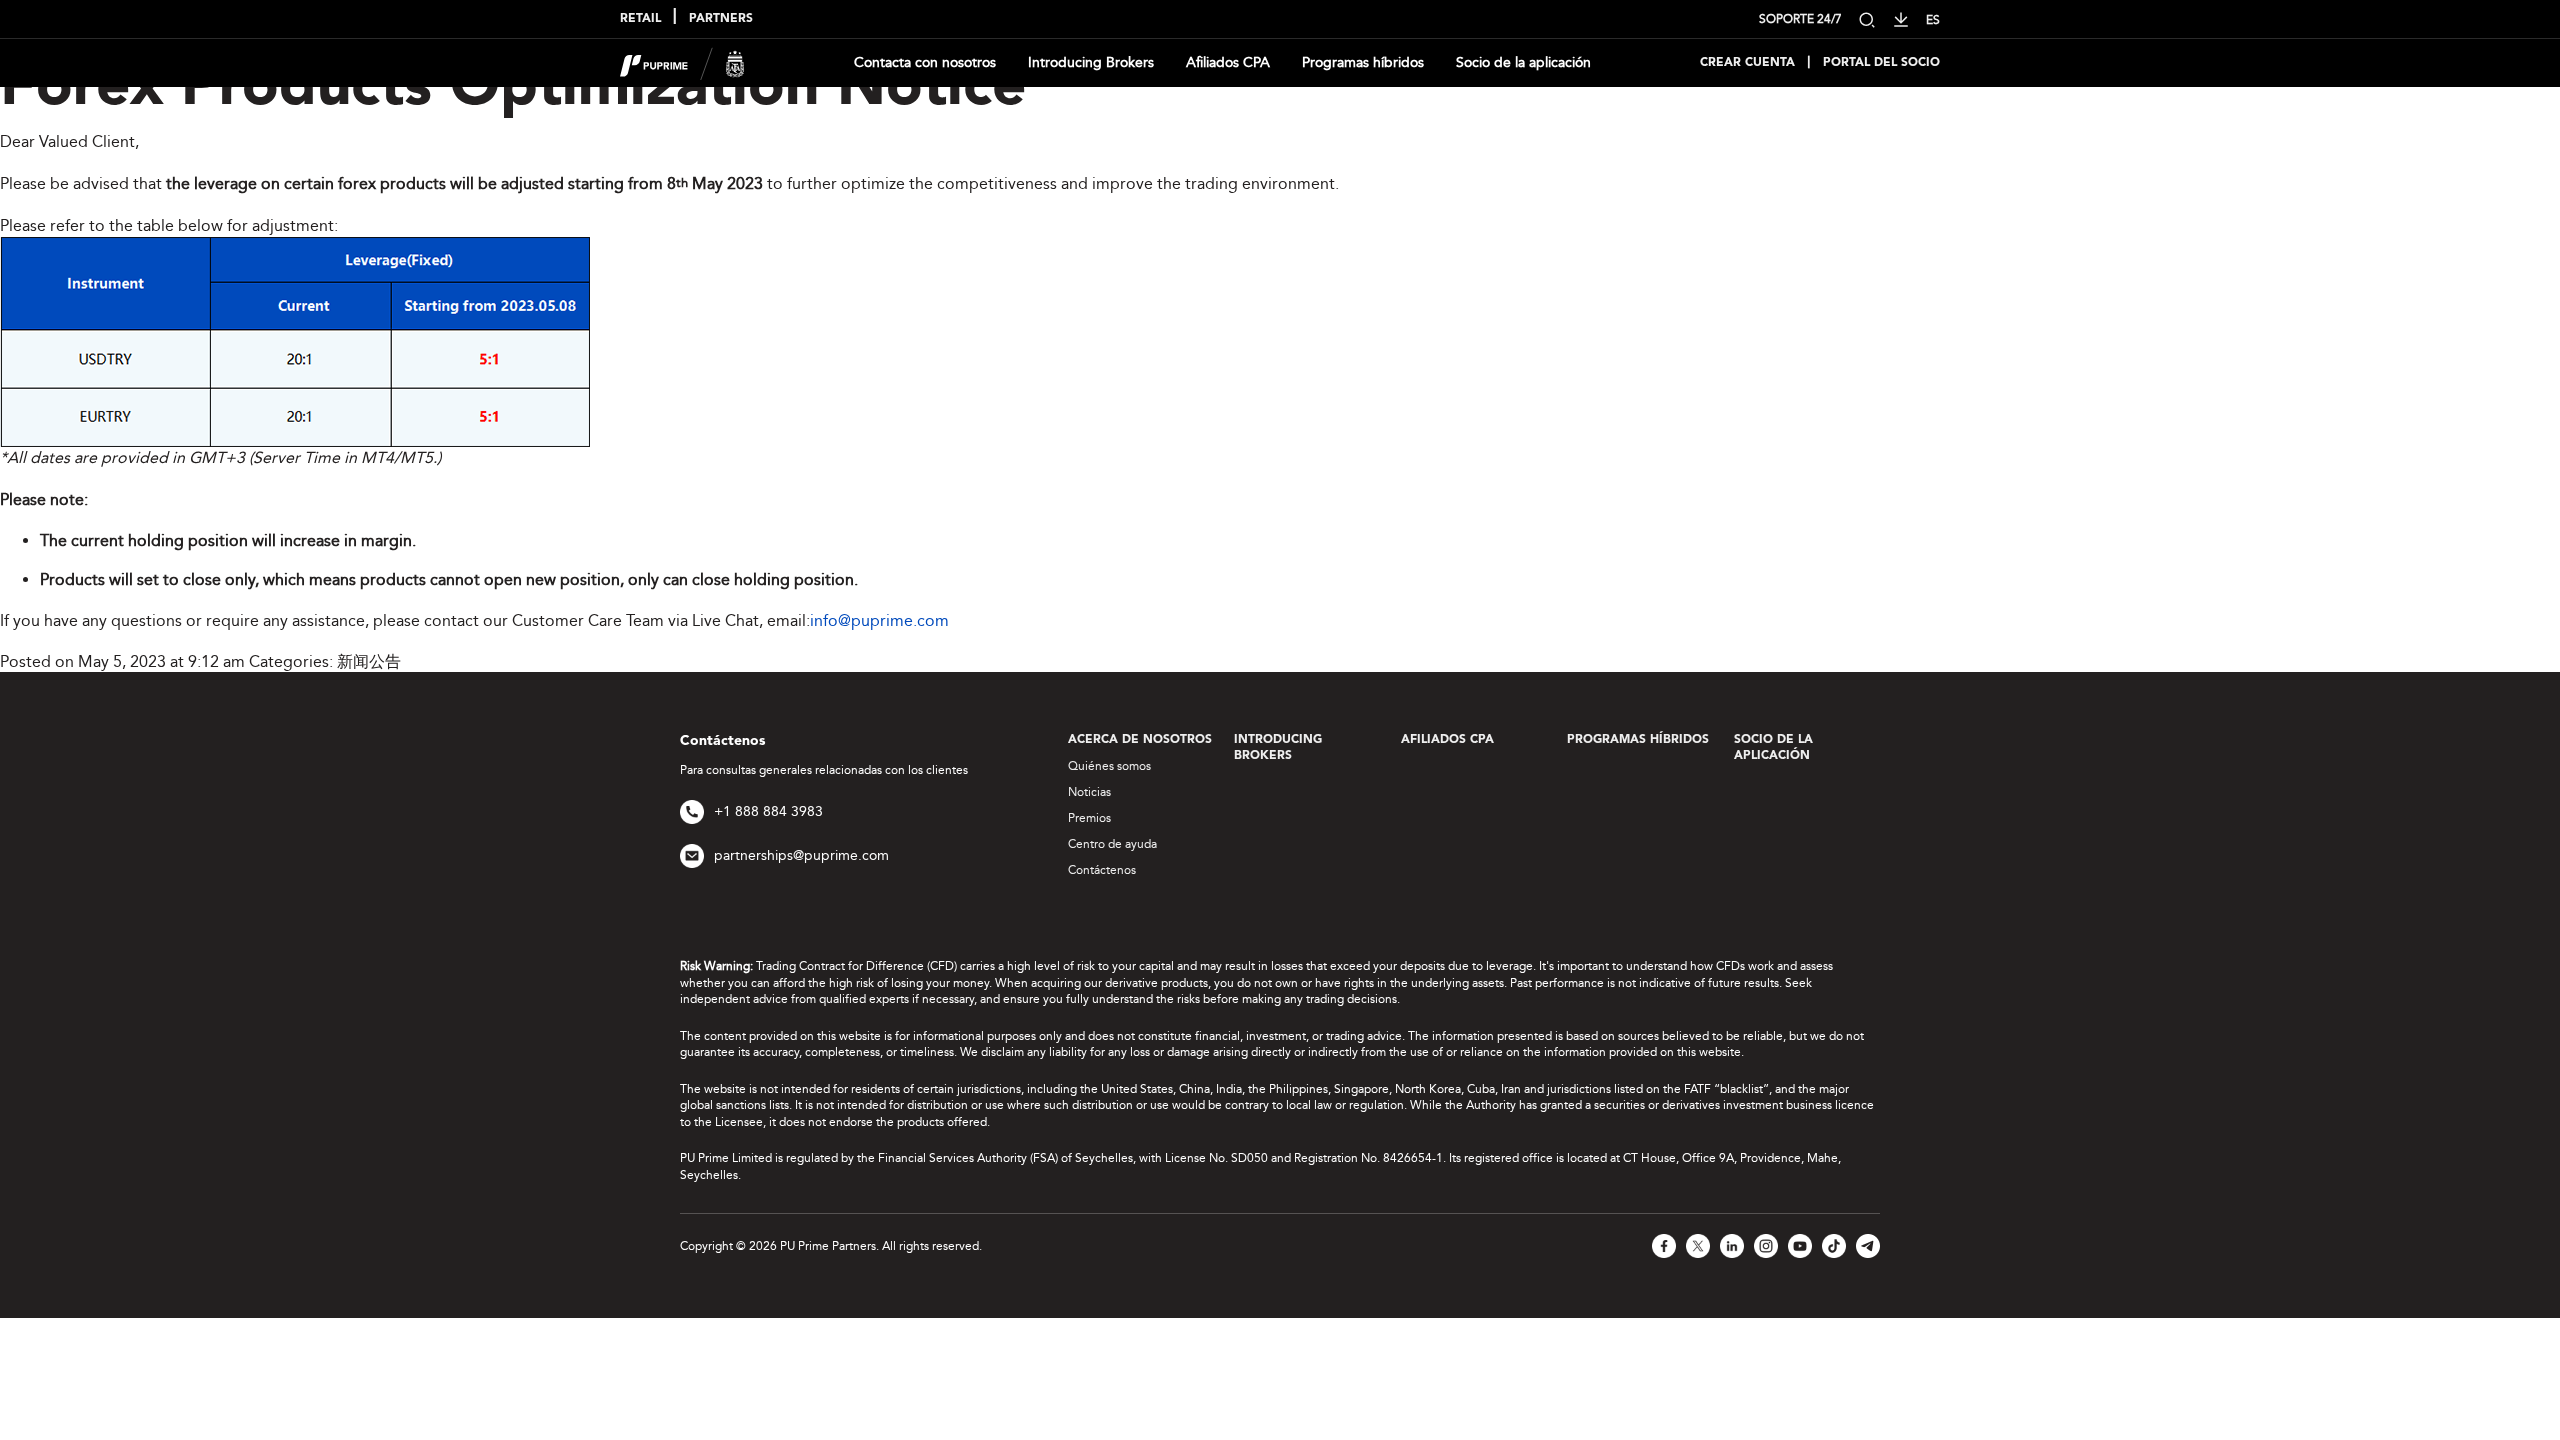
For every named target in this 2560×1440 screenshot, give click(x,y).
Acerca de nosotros (1140, 740)
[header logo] (682, 61)
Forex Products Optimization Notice (513, 89)
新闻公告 (369, 661)
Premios (1089, 818)
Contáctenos (1102, 870)
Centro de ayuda (1112, 844)
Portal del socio (1881, 63)
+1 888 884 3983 (768, 811)
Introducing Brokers (1091, 62)
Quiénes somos (1109, 766)
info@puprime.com (879, 620)
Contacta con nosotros (925, 62)
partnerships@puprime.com (801, 855)
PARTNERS (721, 19)
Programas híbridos (1363, 62)
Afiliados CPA (1228, 62)
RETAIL (640, 19)
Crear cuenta (1747, 63)
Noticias (1089, 792)
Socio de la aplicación (1523, 62)
